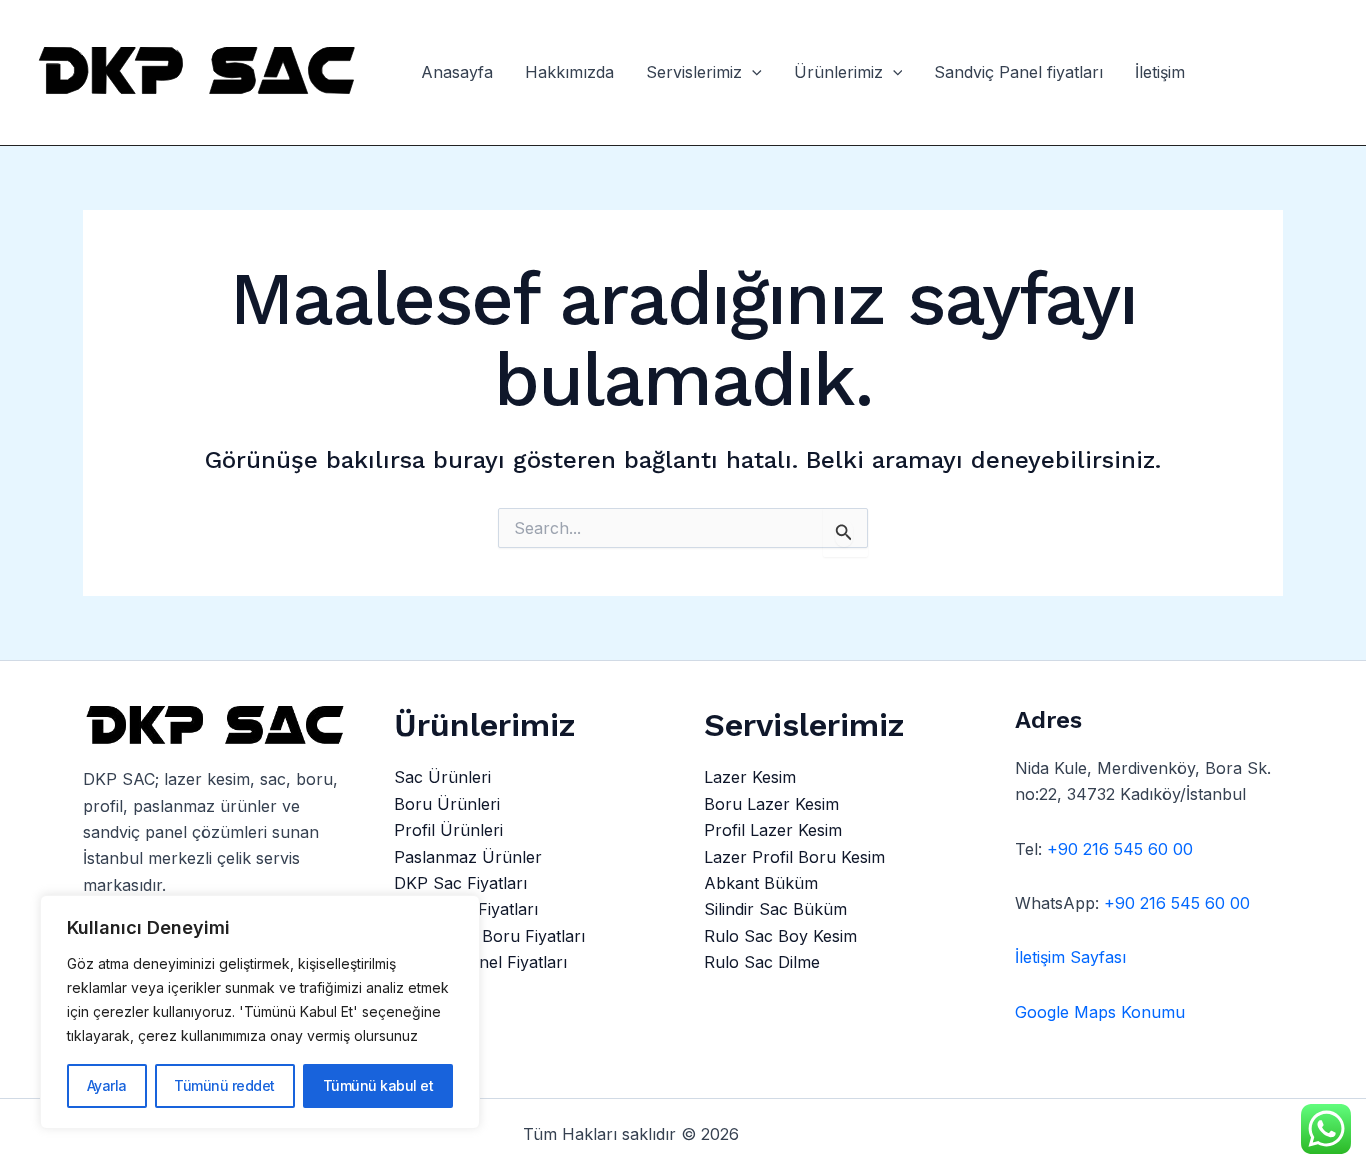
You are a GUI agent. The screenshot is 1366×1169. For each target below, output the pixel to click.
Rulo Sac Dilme (762, 962)
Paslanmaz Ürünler (468, 857)
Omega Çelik (796, 1134)
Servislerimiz (694, 73)
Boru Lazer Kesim (771, 804)
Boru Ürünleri (447, 804)
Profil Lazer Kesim (773, 830)
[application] (752, 73)
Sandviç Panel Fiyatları (480, 962)
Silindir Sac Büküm (775, 909)
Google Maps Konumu (1100, 1012)
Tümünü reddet (224, 1085)
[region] (260, 1012)
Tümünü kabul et (378, 1085)
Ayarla (107, 1085)
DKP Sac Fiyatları (460, 883)
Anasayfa (457, 73)
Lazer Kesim (750, 777)
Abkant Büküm (761, 883)
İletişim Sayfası (1070, 957)
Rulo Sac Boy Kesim (780, 936)
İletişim (1160, 73)
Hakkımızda (569, 73)
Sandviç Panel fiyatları (1018, 73)
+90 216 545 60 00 (1120, 849)
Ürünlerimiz (838, 73)
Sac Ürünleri (442, 777)
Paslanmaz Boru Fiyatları (489, 936)
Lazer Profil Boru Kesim (794, 857)
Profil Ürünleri (448, 830)
